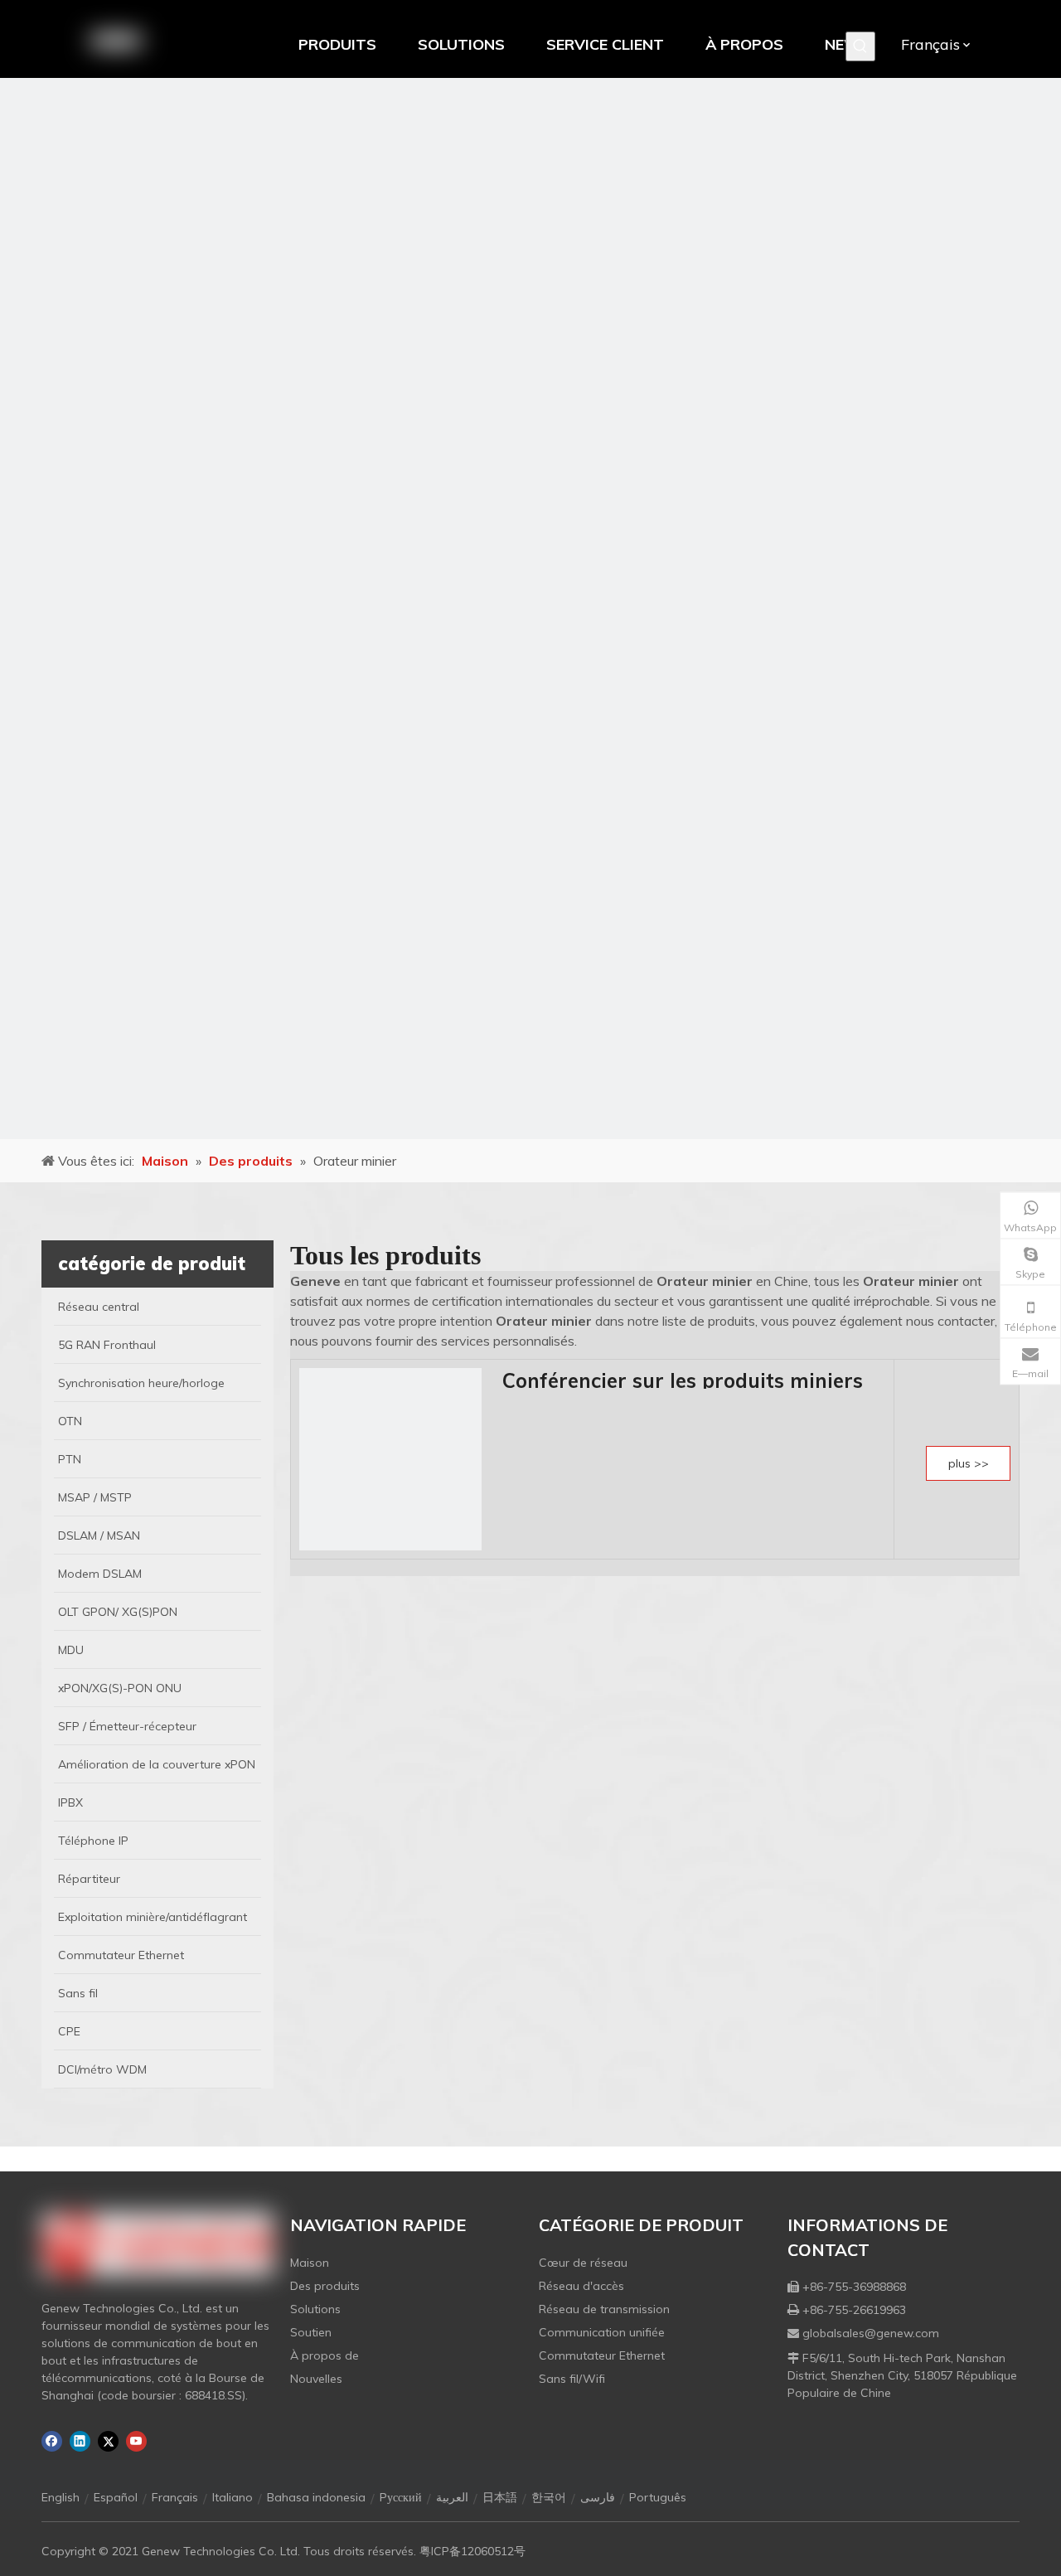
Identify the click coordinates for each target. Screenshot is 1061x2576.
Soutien (311, 2332)
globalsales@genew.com (871, 2333)
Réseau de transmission (604, 2309)
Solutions (315, 2309)
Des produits (325, 2286)
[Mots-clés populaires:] (860, 46)
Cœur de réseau (583, 2263)
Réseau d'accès (581, 2286)
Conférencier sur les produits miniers (683, 1380)
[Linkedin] (80, 2441)
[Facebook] (52, 2441)
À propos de (325, 2355)
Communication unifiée (602, 2332)
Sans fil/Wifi (572, 2379)
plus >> (969, 1463)
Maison (310, 2263)
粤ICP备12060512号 (472, 2551)
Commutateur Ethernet (602, 2355)
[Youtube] (136, 2441)
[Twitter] (108, 2441)
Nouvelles (316, 2379)
